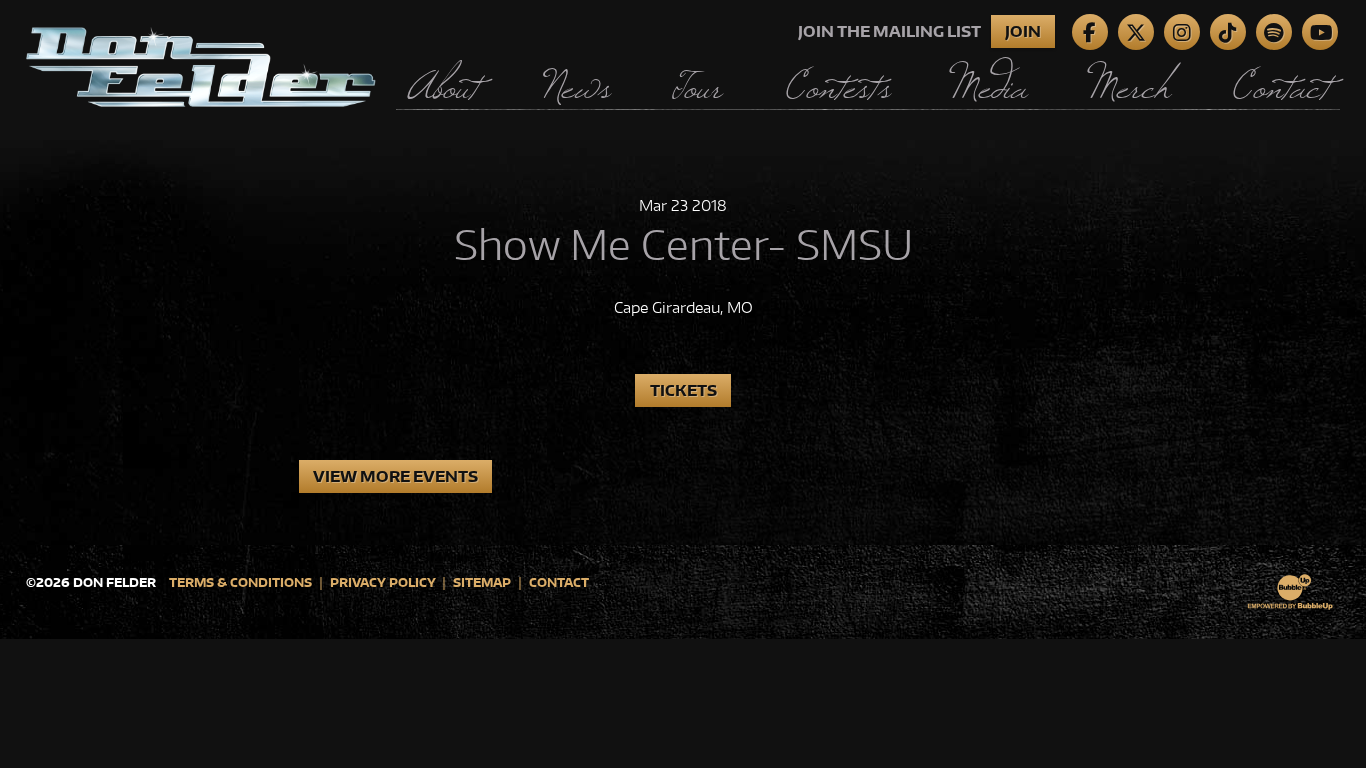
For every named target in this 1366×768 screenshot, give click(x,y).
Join (1023, 31)
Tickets (683, 390)
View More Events (395, 476)
